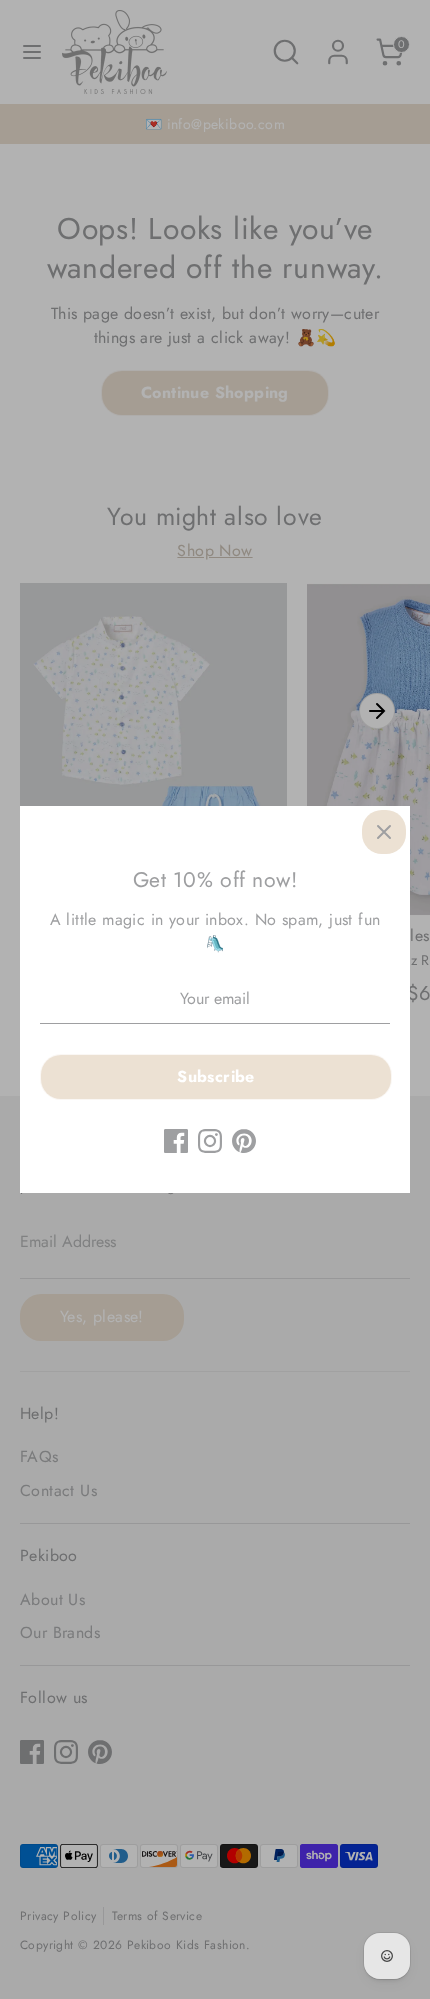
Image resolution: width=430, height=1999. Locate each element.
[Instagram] (210, 1141)
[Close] (384, 832)
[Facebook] (176, 1141)
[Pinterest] (244, 1141)
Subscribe (216, 1076)
